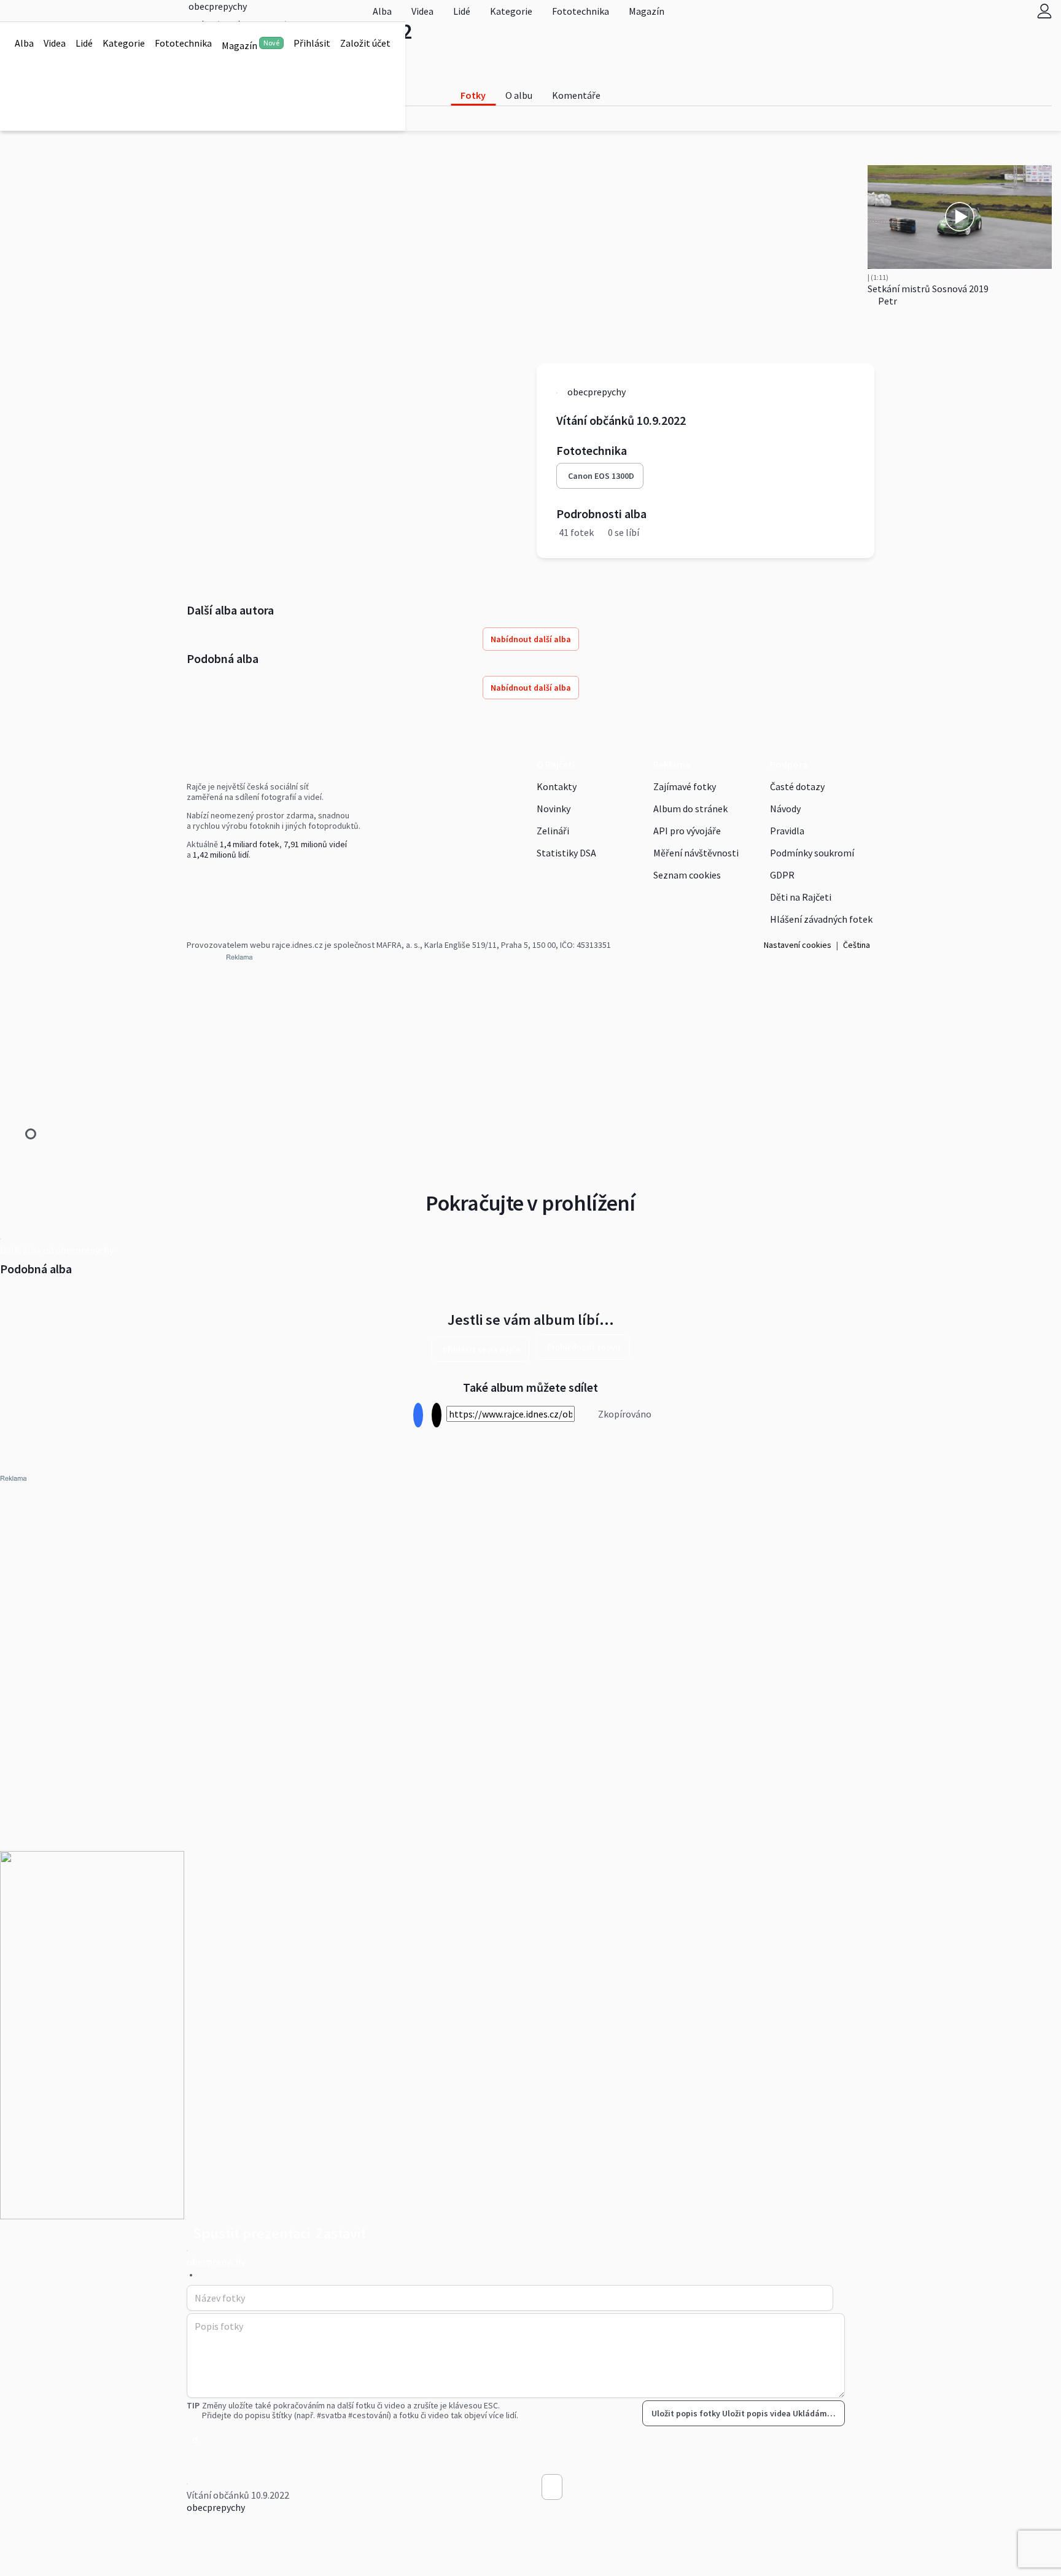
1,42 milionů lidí (221, 855)
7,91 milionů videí (315, 844)
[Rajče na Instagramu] (195, 880)
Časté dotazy (797, 786)
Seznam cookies (687, 875)
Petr (887, 301)
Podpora (789, 764)
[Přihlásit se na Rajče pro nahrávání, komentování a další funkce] (1044, 11)
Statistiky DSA (566, 853)
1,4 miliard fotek (250, 844)
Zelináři (553, 831)
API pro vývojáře (687, 831)
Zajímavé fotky (685, 786)
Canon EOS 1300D (601, 476)
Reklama (672, 764)
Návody (785, 809)
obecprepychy (216, 2507)
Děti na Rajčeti (801, 897)
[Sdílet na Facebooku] (418, 1415)
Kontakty (557, 786)
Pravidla (787, 831)
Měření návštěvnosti (696, 853)
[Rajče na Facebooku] (190, 880)
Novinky (554, 809)
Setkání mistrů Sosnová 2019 (928, 289)
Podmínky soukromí (812, 853)
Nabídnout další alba (531, 639)
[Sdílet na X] (436, 1415)
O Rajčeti (556, 764)
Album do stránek (690, 809)
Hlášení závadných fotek (821, 919)
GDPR (782, 875)
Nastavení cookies (798, 945)
